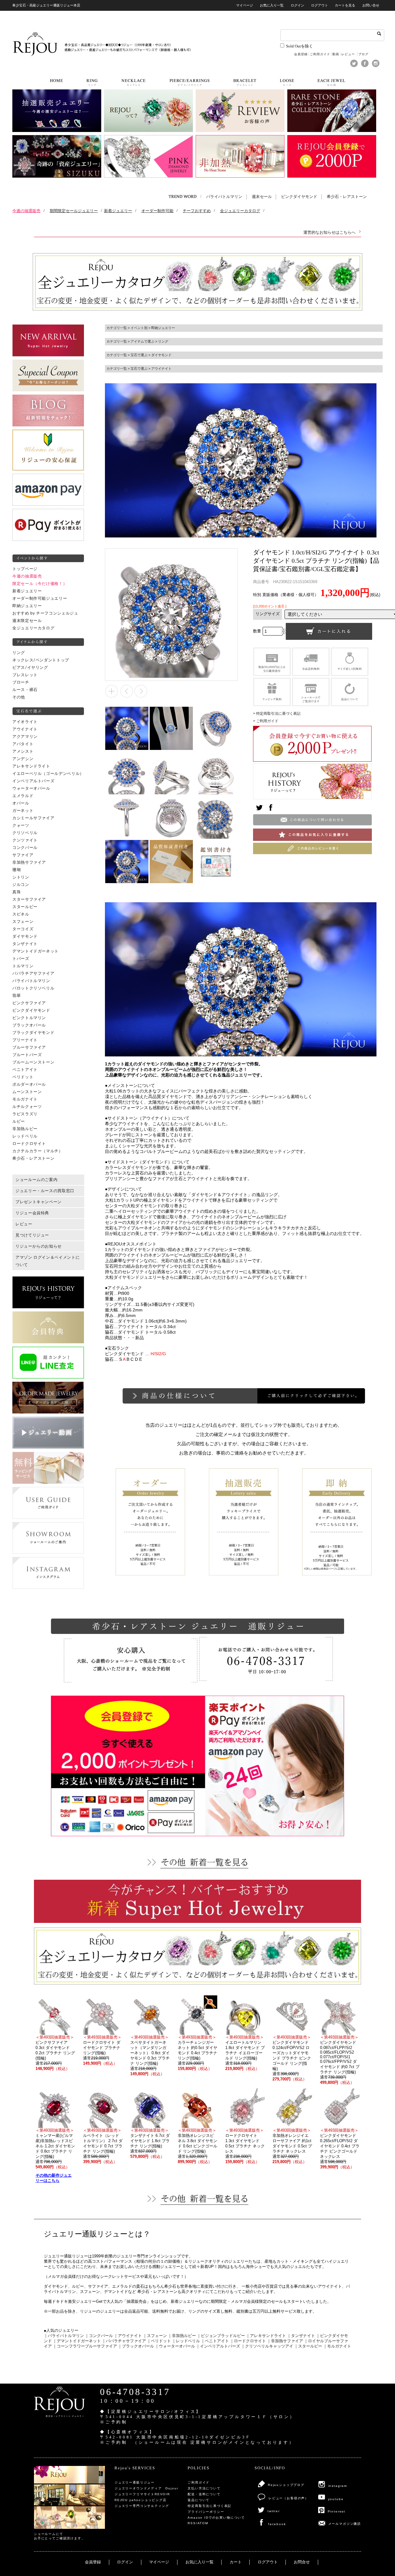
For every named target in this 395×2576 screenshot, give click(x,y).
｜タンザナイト (301, 2336)
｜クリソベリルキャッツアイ (267, 2346)
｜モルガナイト (337, 2346)
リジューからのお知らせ (39, 1246)
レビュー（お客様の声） (289, 2498)
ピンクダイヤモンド (299, 197)
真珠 (17, 892)
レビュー (349, 54)
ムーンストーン (27, 1092)
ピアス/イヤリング (30, 668)
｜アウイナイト (128, 2336)
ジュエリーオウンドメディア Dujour (146, 2488)
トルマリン (23, 966)
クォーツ (21, 825)
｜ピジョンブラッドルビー (221, 2336)
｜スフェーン (155, 2336)
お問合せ (302, 2562)
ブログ (363, 54)
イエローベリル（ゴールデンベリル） (48, 774)
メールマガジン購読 (345, 2524)
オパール (21, 803)
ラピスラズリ (25, 1114)
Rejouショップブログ (286, 2485)
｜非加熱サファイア (285, 2341)
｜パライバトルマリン (64, 2336)
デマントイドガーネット (35, 951)
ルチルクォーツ (27, 1107)
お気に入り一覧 (272, 5)
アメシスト (23, 751)
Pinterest (337, 2511)
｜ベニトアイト (215, 2341)
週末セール (262, 197)
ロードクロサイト (29, 1144)
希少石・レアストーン (347, 197)
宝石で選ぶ (139, 355)
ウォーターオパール (31, 788)
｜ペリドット (159, 2341)
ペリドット (23, 1077)
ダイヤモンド (25, 936)
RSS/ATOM (198, 2523)
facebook (277, 2524)
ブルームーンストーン (33, 1062)
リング (19, 653)
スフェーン (23, 922)
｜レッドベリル (186, 2341)
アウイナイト (25, 729)
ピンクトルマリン (29, 1018)
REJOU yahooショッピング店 (141, 2500)
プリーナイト (25, 1040)
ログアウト (320, 5)
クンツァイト (25, 840)
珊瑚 (17, 870)
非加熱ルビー (25, 1129)
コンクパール (25, 848)
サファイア (23, 855)
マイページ (245, 5)
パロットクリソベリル (33, 988)
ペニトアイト (25, 1070)
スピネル (21, 914)
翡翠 (17, 996)
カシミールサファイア (33, 818)
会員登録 (301, 54)
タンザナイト (25, 944)
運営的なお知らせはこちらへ (329, 232)
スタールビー (25, 907)
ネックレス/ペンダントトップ (41, 660)
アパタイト (23, 744)
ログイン (297, 5)
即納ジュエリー (27, 606)
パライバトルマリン (224, 197)
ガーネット (23, 811)
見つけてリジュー (32, 1235)
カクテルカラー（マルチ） (38, 1151)
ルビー (19, 1121)
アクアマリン (25, 737)
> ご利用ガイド (266, 721)
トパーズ (21, 959)
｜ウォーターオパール (175, 2346)
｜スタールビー (308, 2346)
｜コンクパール (99, 2336)
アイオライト (25, 722)
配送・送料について (204, 2494)
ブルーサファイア (29, 1047)
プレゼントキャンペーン (39, 1202)
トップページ (25, 569)
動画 (336, 54)
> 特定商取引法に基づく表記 (277, 714)
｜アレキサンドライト (266, 2336)
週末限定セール (27, 621)
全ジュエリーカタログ (33, 628)
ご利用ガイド (320, 54)
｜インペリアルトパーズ (218, 2346)
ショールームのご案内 (36, 1180)
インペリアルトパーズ (33, 781)
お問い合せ (371, 5)
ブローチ (21, 682)
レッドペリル (25, 1136)
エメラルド (23, 796)
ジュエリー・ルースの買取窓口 (45, 1191)
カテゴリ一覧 (117, 328)
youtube (336, 2499)
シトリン (21, 877)
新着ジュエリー (27, 591)
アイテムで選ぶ (142, 341)
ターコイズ (23, 929)
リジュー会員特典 (32, 1213)
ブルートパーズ (27, 1055)
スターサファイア (29, 899)
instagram (338, 2486)
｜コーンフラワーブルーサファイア (85, 2346)
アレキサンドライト (31, 766)
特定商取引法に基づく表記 (210, 2506)
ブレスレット (25, 675)
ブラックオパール (29, 1025)
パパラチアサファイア (33, 973)
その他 (19, 697)
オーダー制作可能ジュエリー (40, 599)
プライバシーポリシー (206, 2512)
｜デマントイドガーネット (77, 2341)
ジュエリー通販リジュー (135, 2482)
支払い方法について (204, 2488)
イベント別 (139, 328)
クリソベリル (25, 833)
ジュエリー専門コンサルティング (142, 2506)
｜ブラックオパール (136, 2346)
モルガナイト (25, 1099)
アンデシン (23, 759)
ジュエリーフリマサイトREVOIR (142, 2494)
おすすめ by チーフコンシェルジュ (45, 613)
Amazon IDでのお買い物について (216, 2518)
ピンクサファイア (29, 1003)
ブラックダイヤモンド (33, 1033)
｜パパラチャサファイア (124, 2341)
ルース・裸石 (25, 690)
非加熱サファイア (29, 862)
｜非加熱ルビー (182, 2336)
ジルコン (21, 885)
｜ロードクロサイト (248, 2341)
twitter (274, 2511)
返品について (199, 2500)
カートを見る (345, 5)
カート (236, 2562)
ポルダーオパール (29, 1084)
